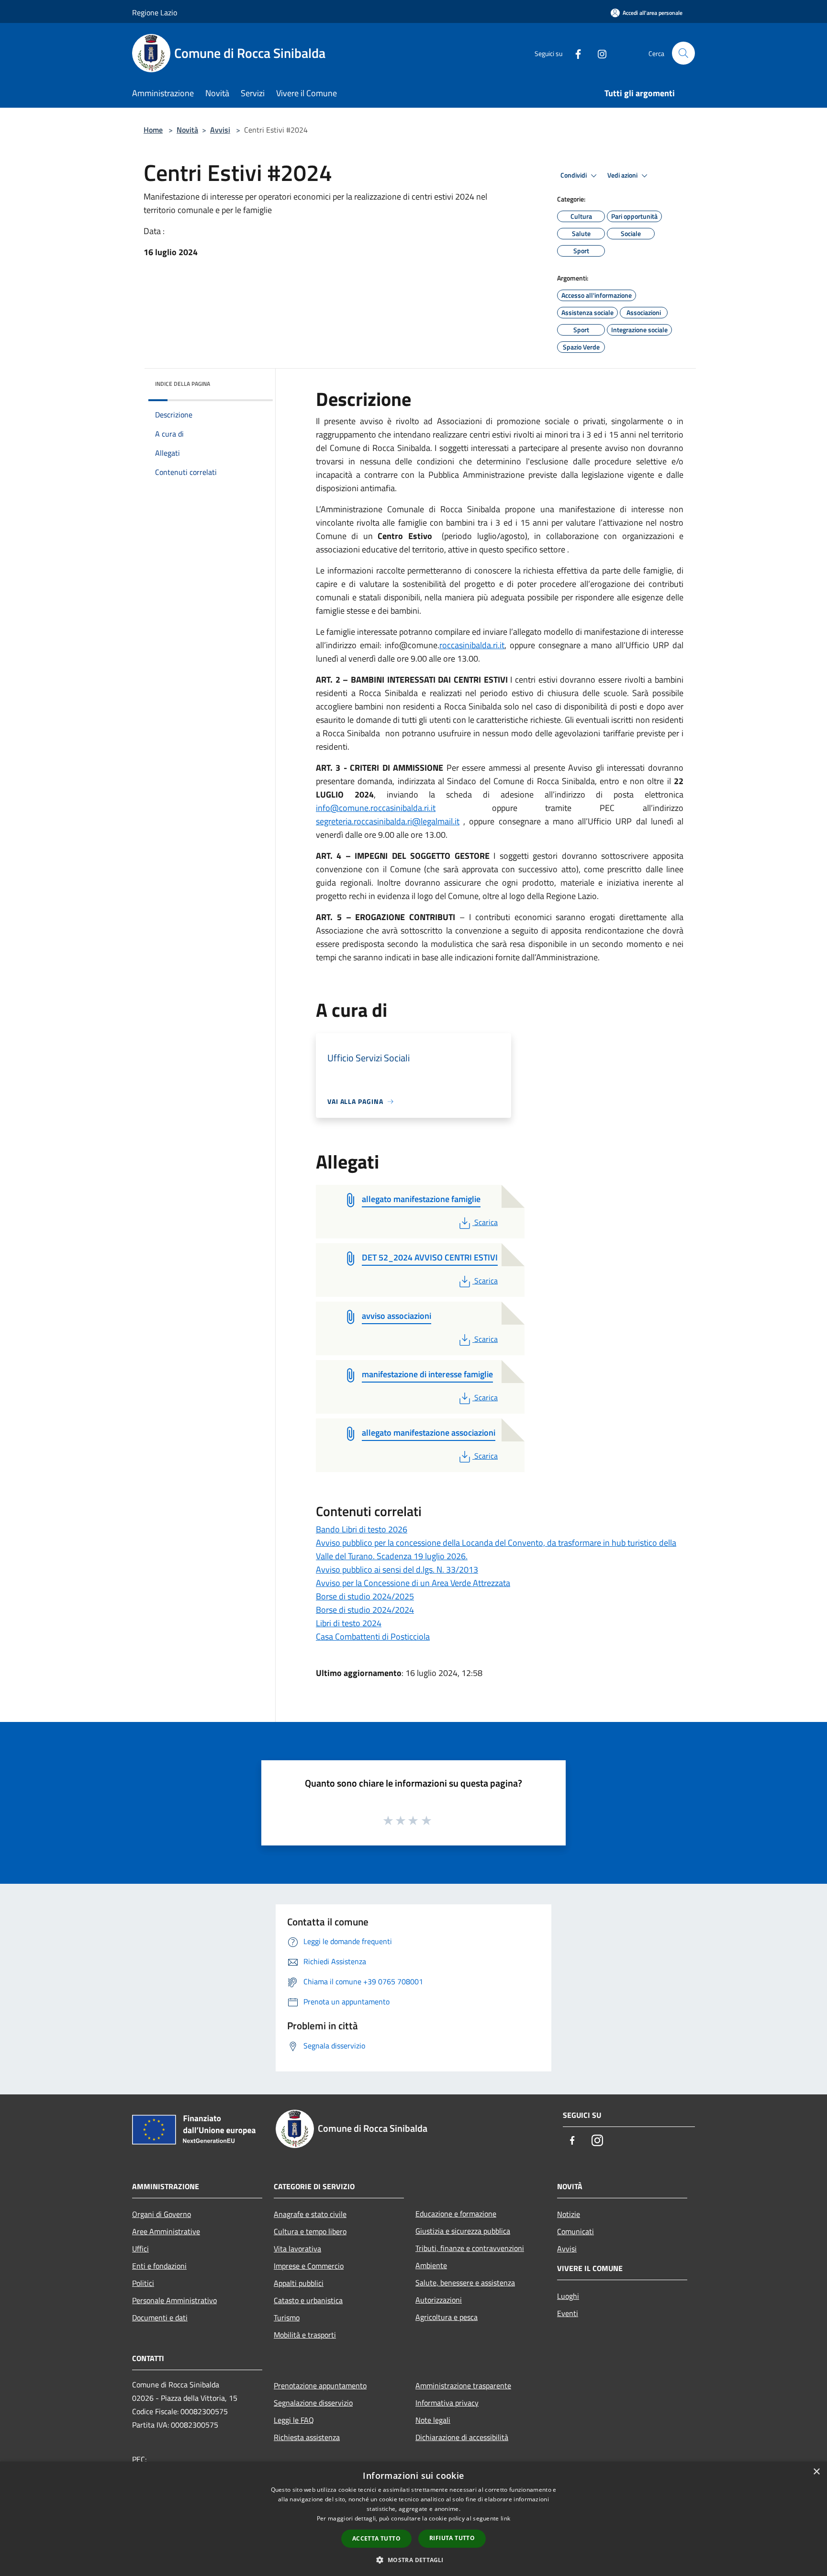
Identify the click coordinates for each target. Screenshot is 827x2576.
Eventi (568, 2313)
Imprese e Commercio (309, 2266)
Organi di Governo (162, 2214)
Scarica (486, 1222)
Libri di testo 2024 (349, 1623)
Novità (187, 130)
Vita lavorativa (297, 2249)
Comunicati (576, 2231)
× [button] (816, 2472)
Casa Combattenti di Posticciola (373, 1637)
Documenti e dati (160, 2317)
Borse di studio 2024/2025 (365, 1596)
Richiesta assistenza (307, 2437)
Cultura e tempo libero (310, 2231)
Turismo (287, 2317)
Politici (143, 2283)
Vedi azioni (623, 175)
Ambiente (431, 2265)
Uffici (140, 2249)
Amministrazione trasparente (463, 2385)
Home (153, 130)
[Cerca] (683, 53)
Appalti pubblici (299, 2283)
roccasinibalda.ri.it (472, 645)
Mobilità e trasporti (305, 2335)
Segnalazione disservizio (313, 2403)
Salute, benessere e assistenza (465, 2283)
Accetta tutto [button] (376, 2538)
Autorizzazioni (439, 2300)
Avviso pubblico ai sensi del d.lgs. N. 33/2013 (397, 1569)
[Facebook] (574, 53)
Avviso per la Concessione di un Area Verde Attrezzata (413, 1583)
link (505, 2518)
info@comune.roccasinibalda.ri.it (376, 808)
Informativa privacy (447, 2403)
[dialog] (413, 2519)
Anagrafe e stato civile (310, 2214)
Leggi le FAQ (294, 2420)
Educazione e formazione (456, 2214)
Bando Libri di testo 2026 (362, 1529)
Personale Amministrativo (174, 2300)
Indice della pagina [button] (183, 384)
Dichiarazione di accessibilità (462, 2437)
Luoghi (568, 2296)
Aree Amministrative (166, 2231)
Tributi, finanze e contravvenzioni (470, 2248)
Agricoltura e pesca (447, 2317)
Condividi (574, 175)
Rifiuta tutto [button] (452, 2538)
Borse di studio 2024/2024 (365, 1610)
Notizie (569, 2214)
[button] (413, 2560)
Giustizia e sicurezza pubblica (463, 2231)
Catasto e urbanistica (308, 2300)
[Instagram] (598, 53)
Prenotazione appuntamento (320, 2385)
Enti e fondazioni (159, 2266)
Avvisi (220, 130)
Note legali (433, 2420)
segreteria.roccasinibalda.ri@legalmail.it (388, 821)
